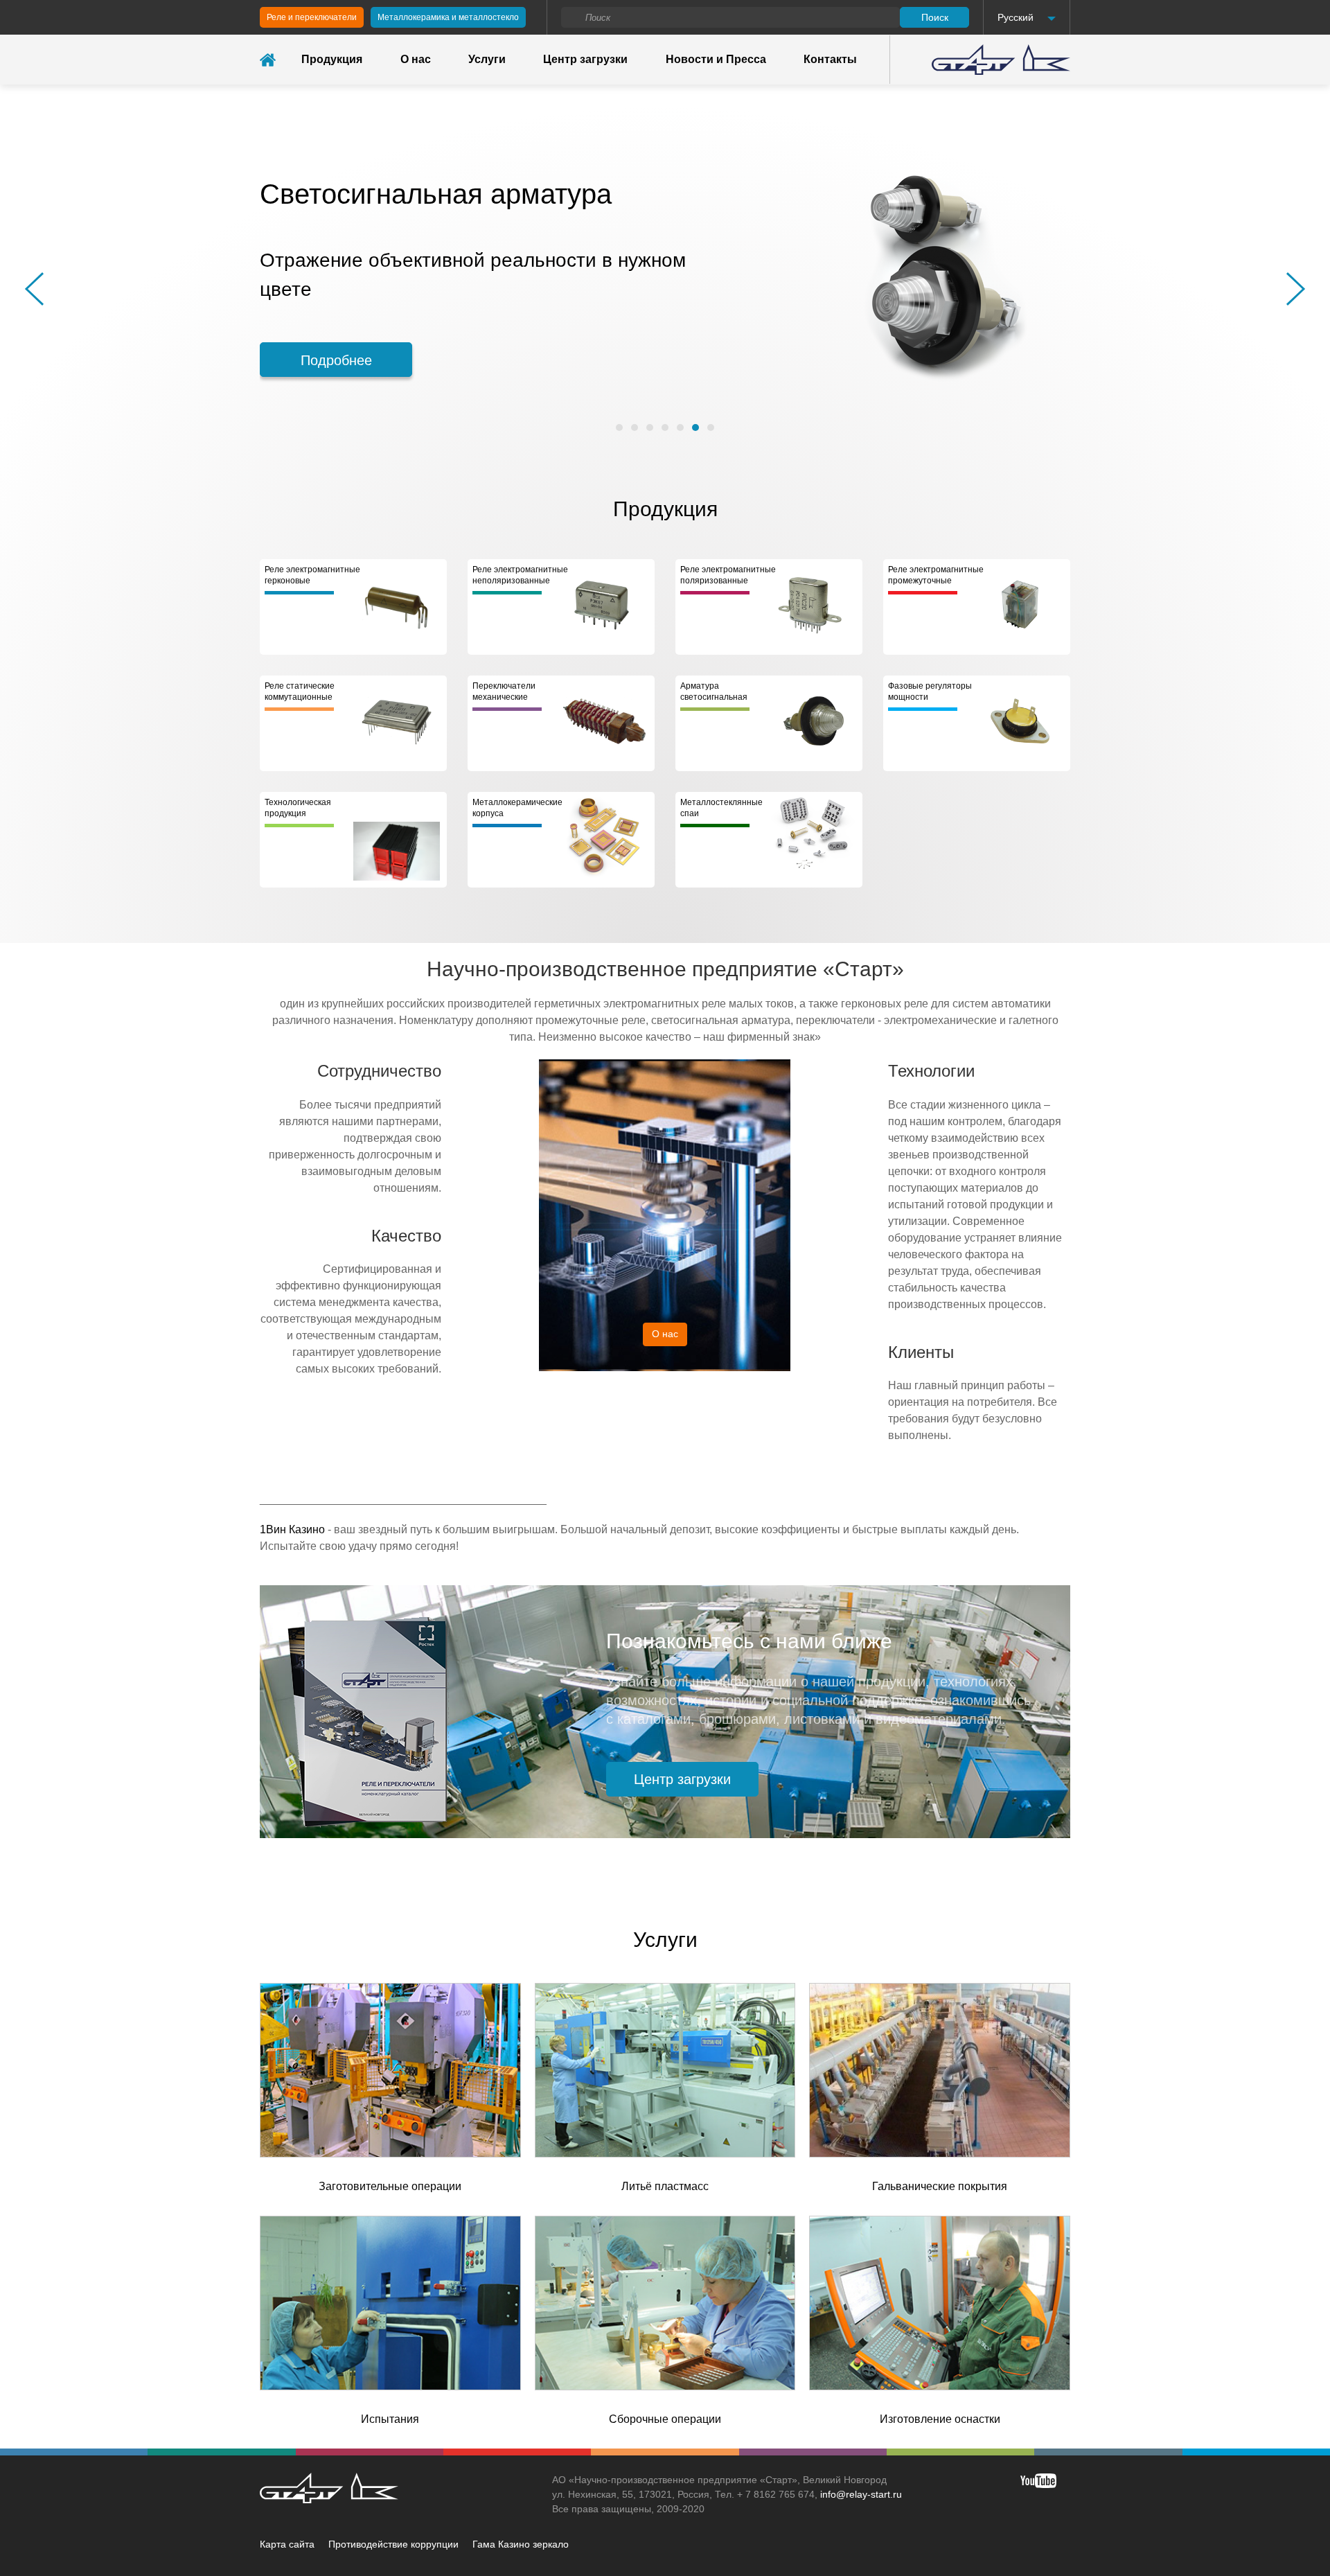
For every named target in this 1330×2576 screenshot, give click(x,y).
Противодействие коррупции (393, 2544)
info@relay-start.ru (861, 2494)
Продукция (332, 59)
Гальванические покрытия (940, 2186)
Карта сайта (287, 2544)
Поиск (935, 17)
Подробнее (336, 346)
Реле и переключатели (312, 17)
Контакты (830, 59)
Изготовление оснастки (940, 2419)
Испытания (390, 2419)
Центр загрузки (585, 59)
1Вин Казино (292, 1529)
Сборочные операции (665, 2419)
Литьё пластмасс (665, 2186)
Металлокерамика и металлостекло (448, 17)
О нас (416, 59)
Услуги (487, 59)
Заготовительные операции (390, 2186)
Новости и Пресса (716, 59)
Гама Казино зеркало (521, 2544)
